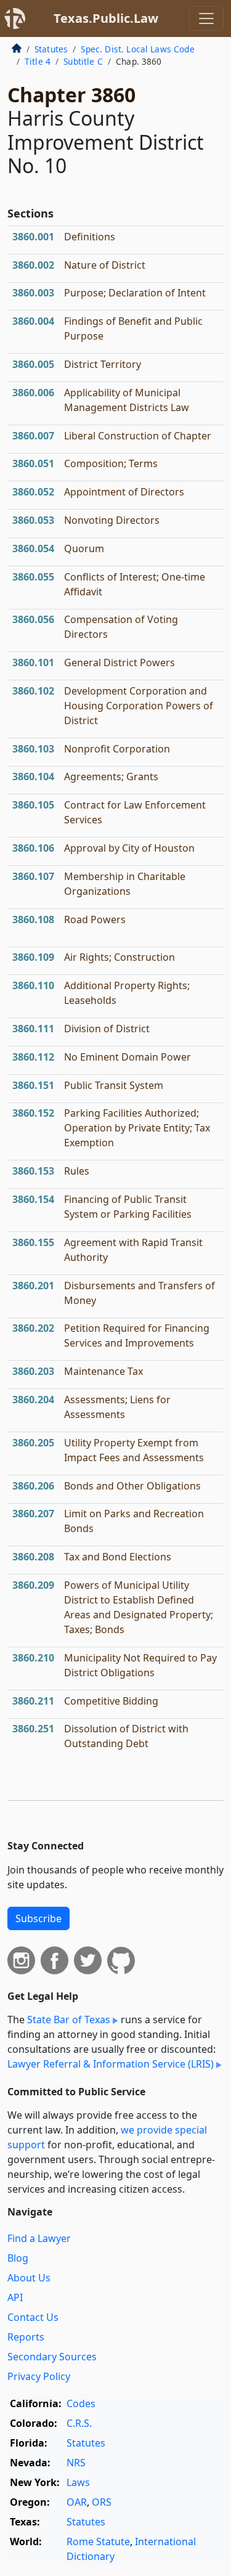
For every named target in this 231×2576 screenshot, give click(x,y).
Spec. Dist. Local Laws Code (137, 49)
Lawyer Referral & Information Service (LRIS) (111, 2064)
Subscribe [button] (38, 1918)
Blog (18, 2258)
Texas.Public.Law (106, 18)
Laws (78, 2482)
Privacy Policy (39, 2376)
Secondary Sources (52, 2357)
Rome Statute (98, 2541)
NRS (76, 2463)
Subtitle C (83, 61)
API (15, 2297)
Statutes (51, 49)
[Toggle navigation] (206, 18)
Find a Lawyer (39, 2238)
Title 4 (38, 61)
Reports (26, 2337)
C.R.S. (79, 2423)
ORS (102, 2502)
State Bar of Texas (69, 2020)
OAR (77, 2502)
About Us (29, 2278)
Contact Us (33, 2317)
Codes (81, 2403)
